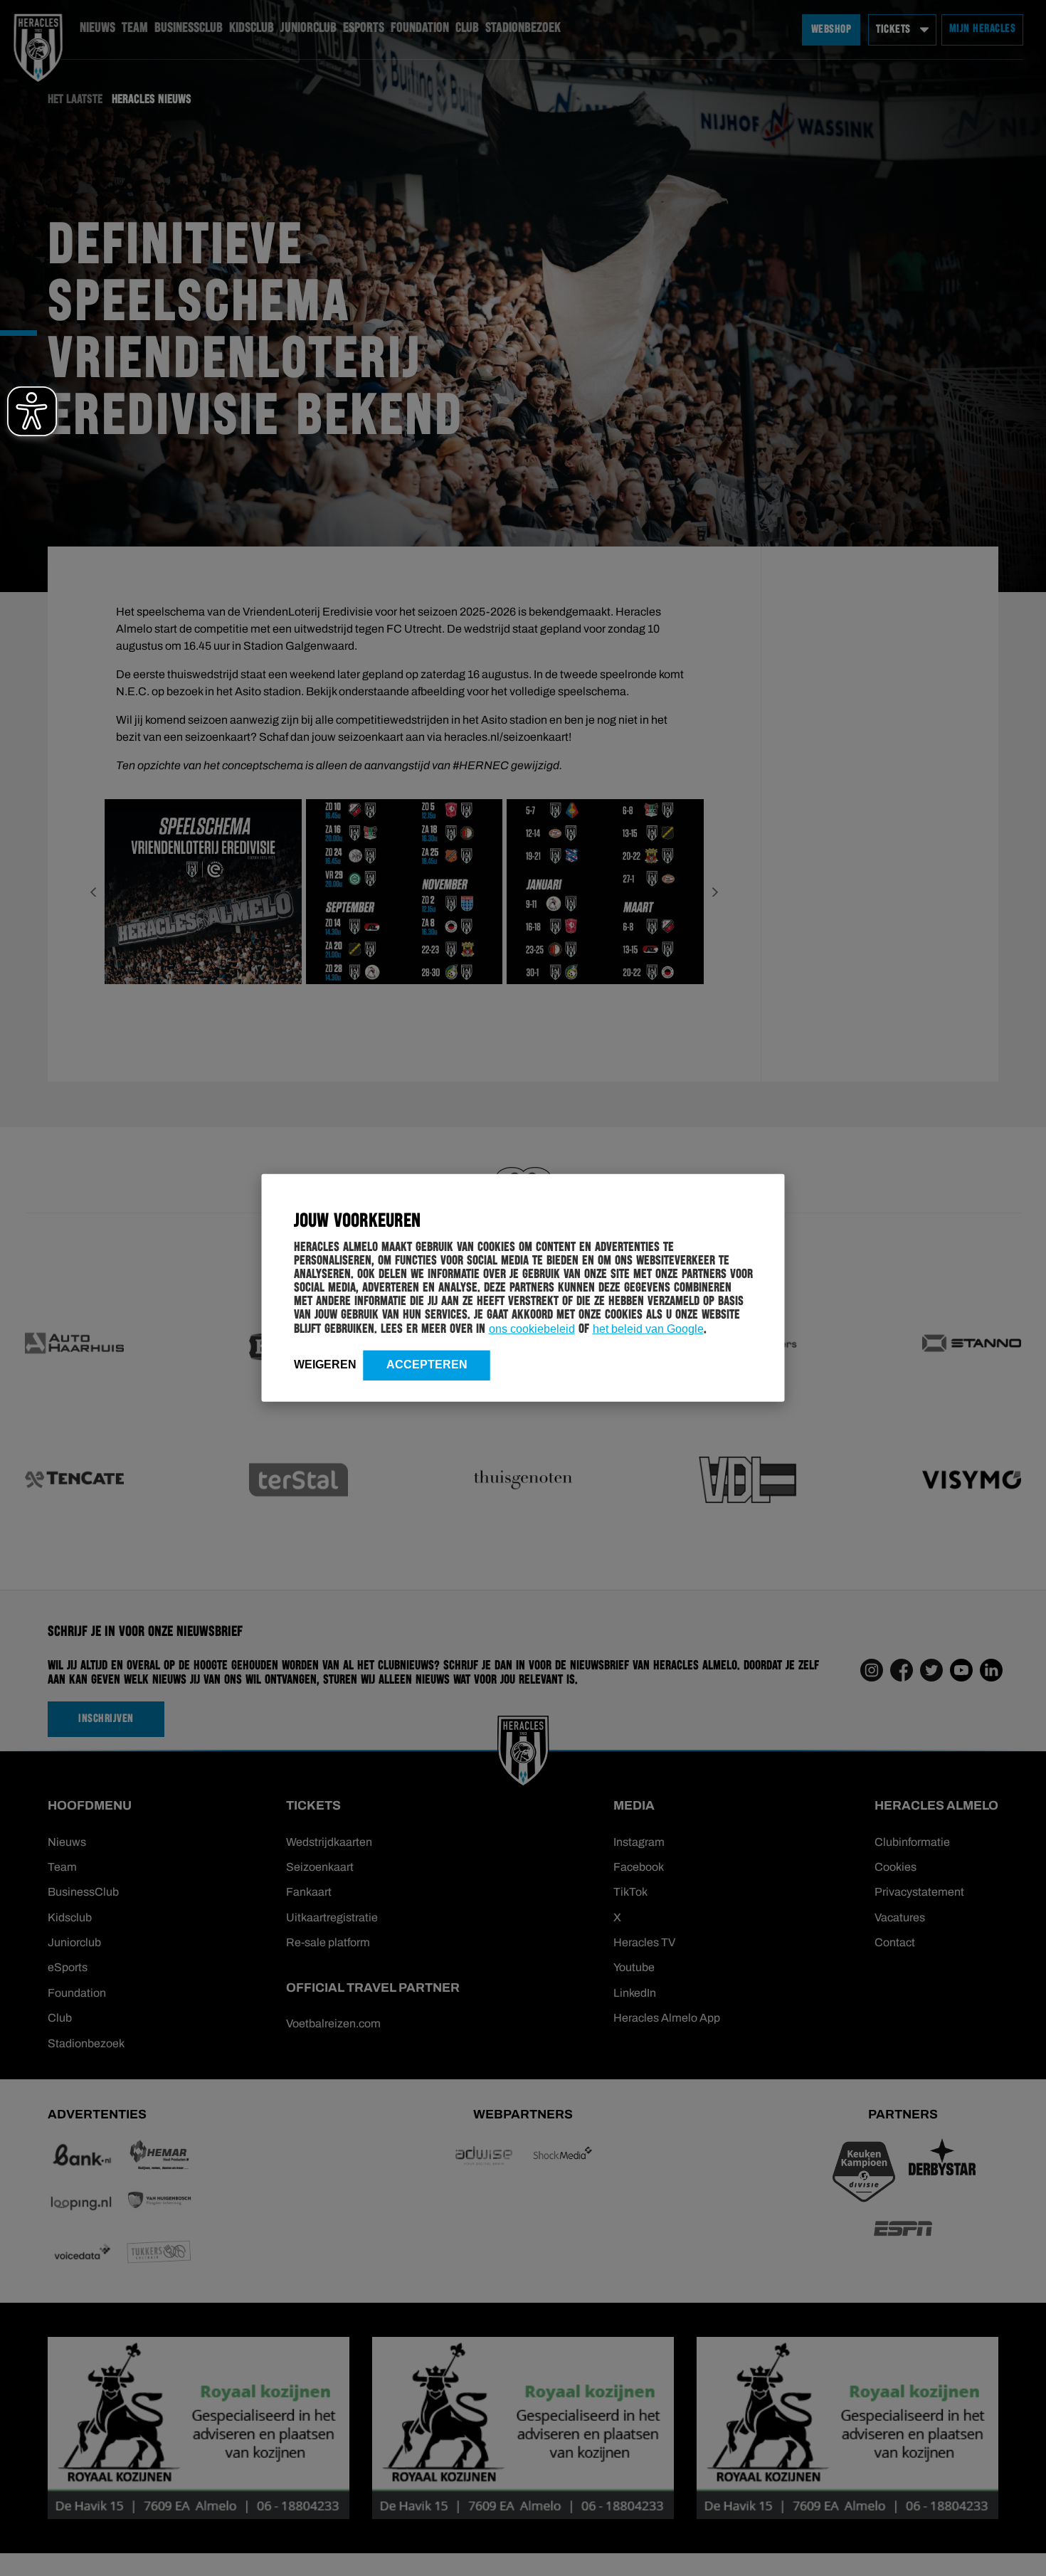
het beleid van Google (648, 1329)
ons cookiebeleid (532, 1329)
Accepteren (427, 1364)
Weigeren (325, 1364)
